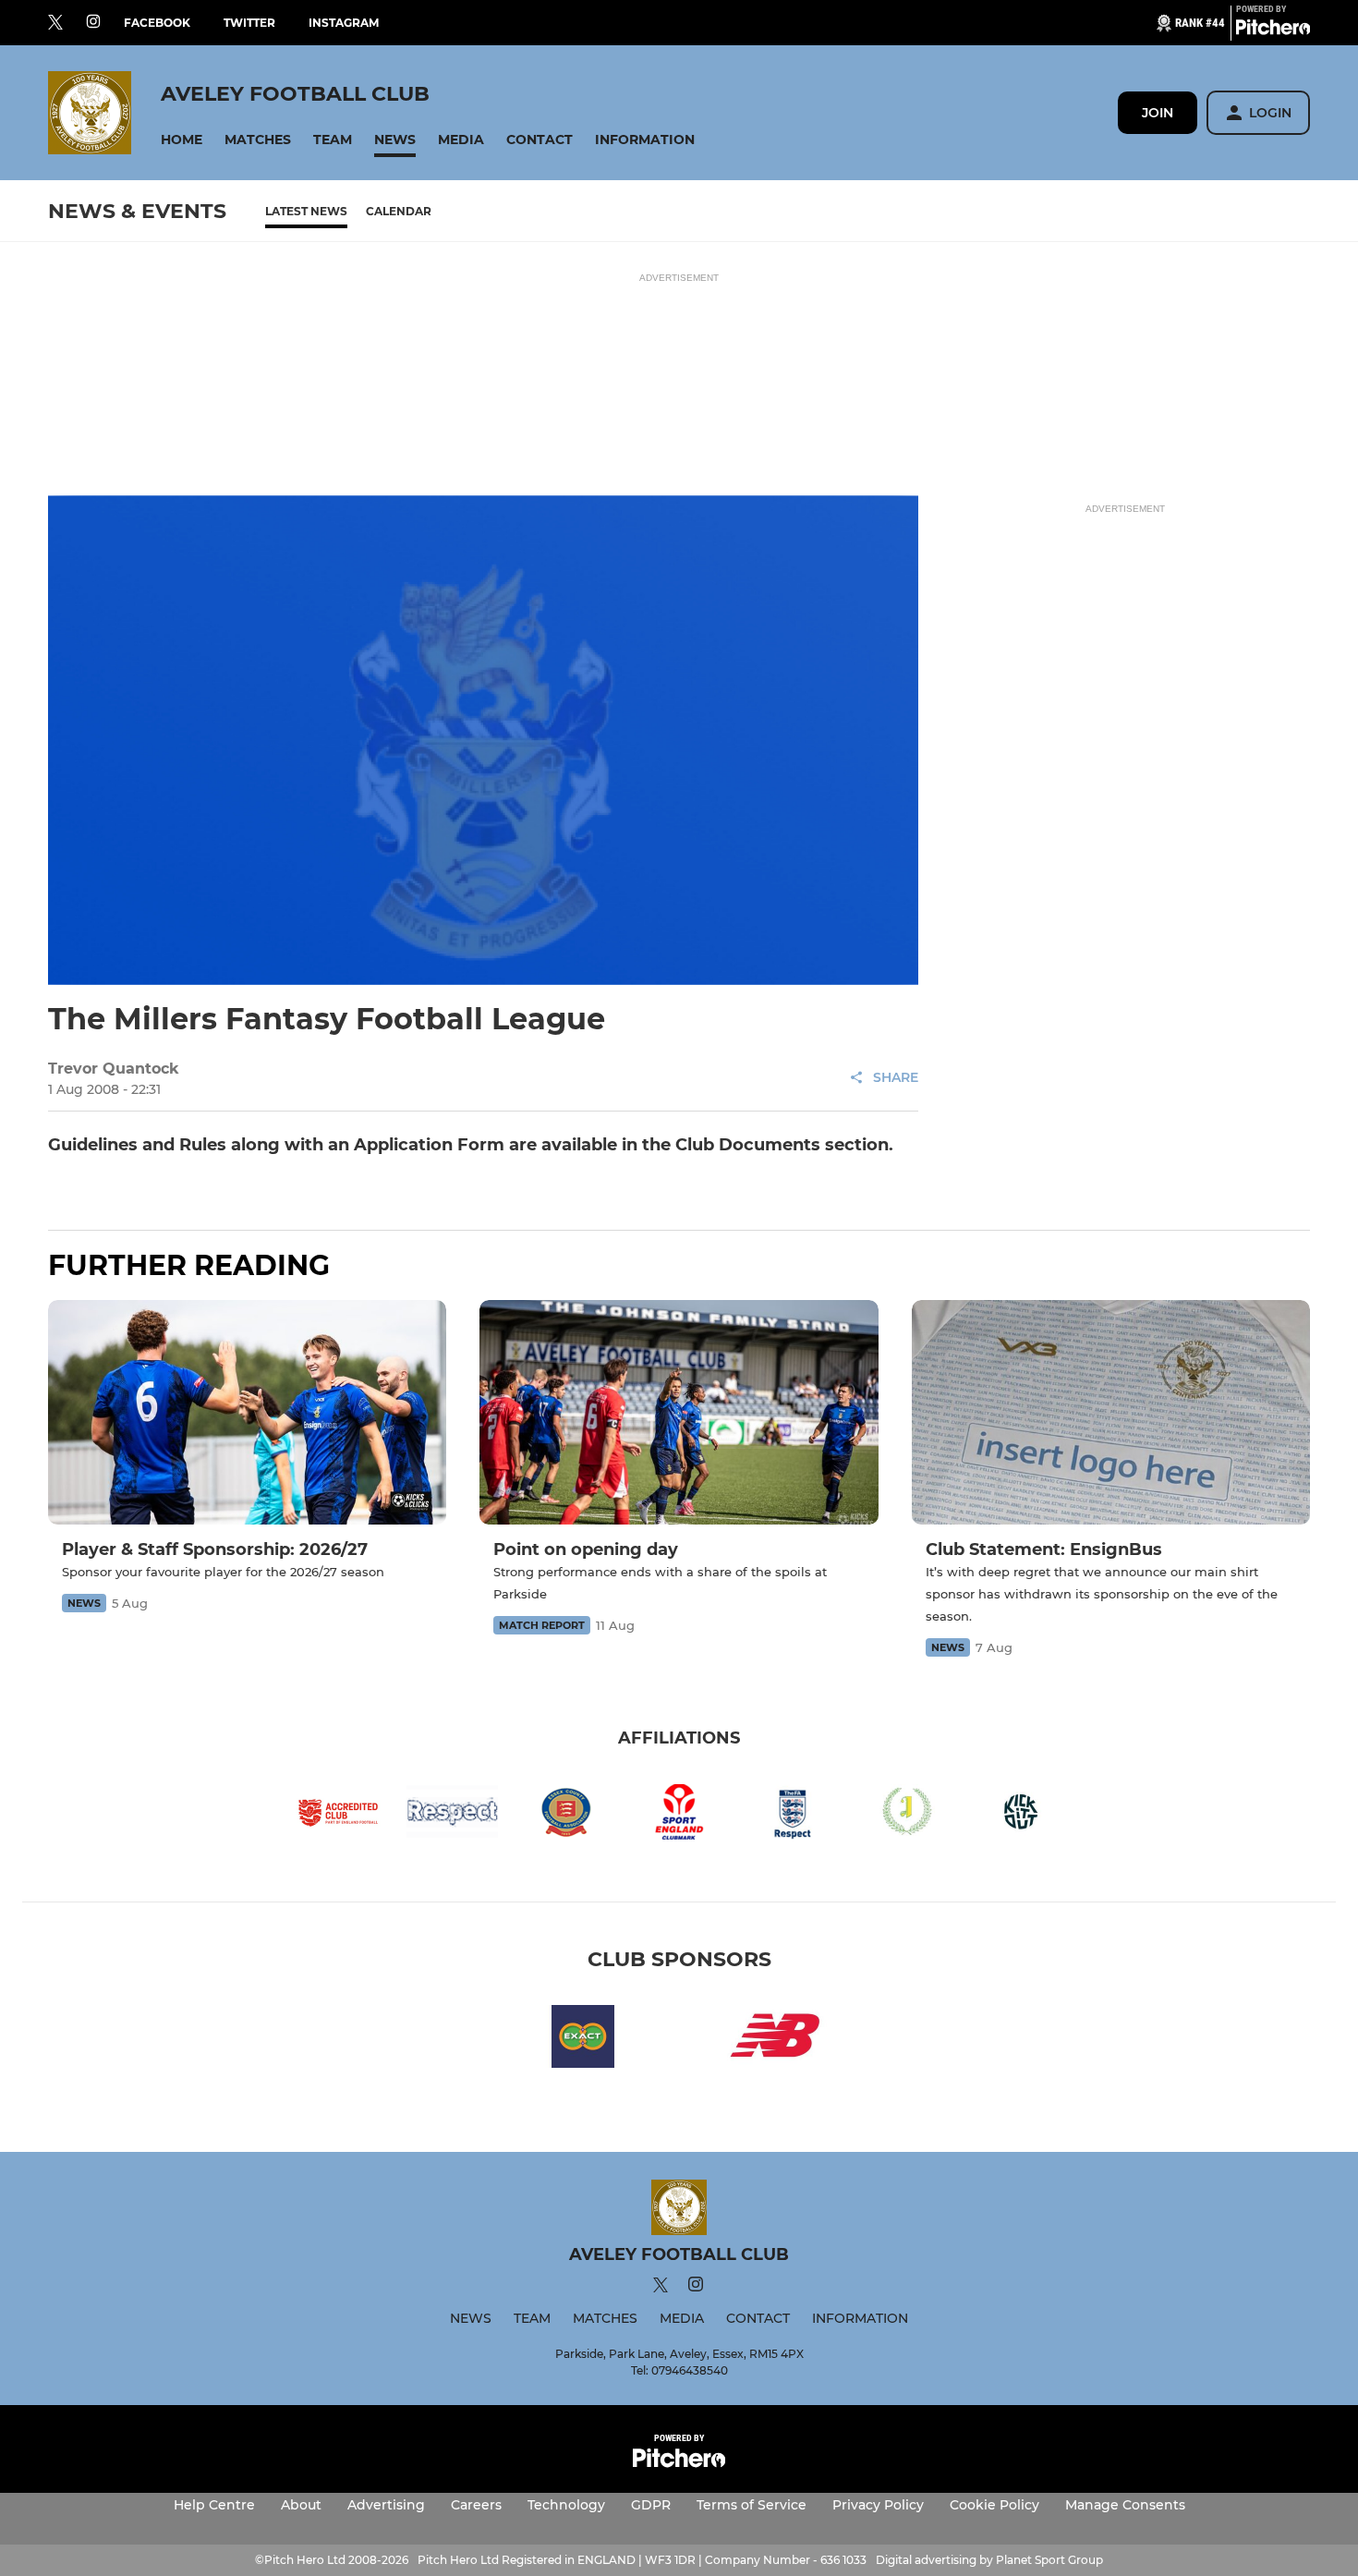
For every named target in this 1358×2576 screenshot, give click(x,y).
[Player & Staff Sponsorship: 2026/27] (247, 1412)
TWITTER (249, 23)
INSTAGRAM (344, 23)
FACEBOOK (157, 23)
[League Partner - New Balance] (775, 2040)
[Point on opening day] (679, 1412)
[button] (182, 140)
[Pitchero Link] (1273, 30)
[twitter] (55, 23)
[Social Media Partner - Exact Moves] (583, 2040)
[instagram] (93, 23)
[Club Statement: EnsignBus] (1111, 1412)
